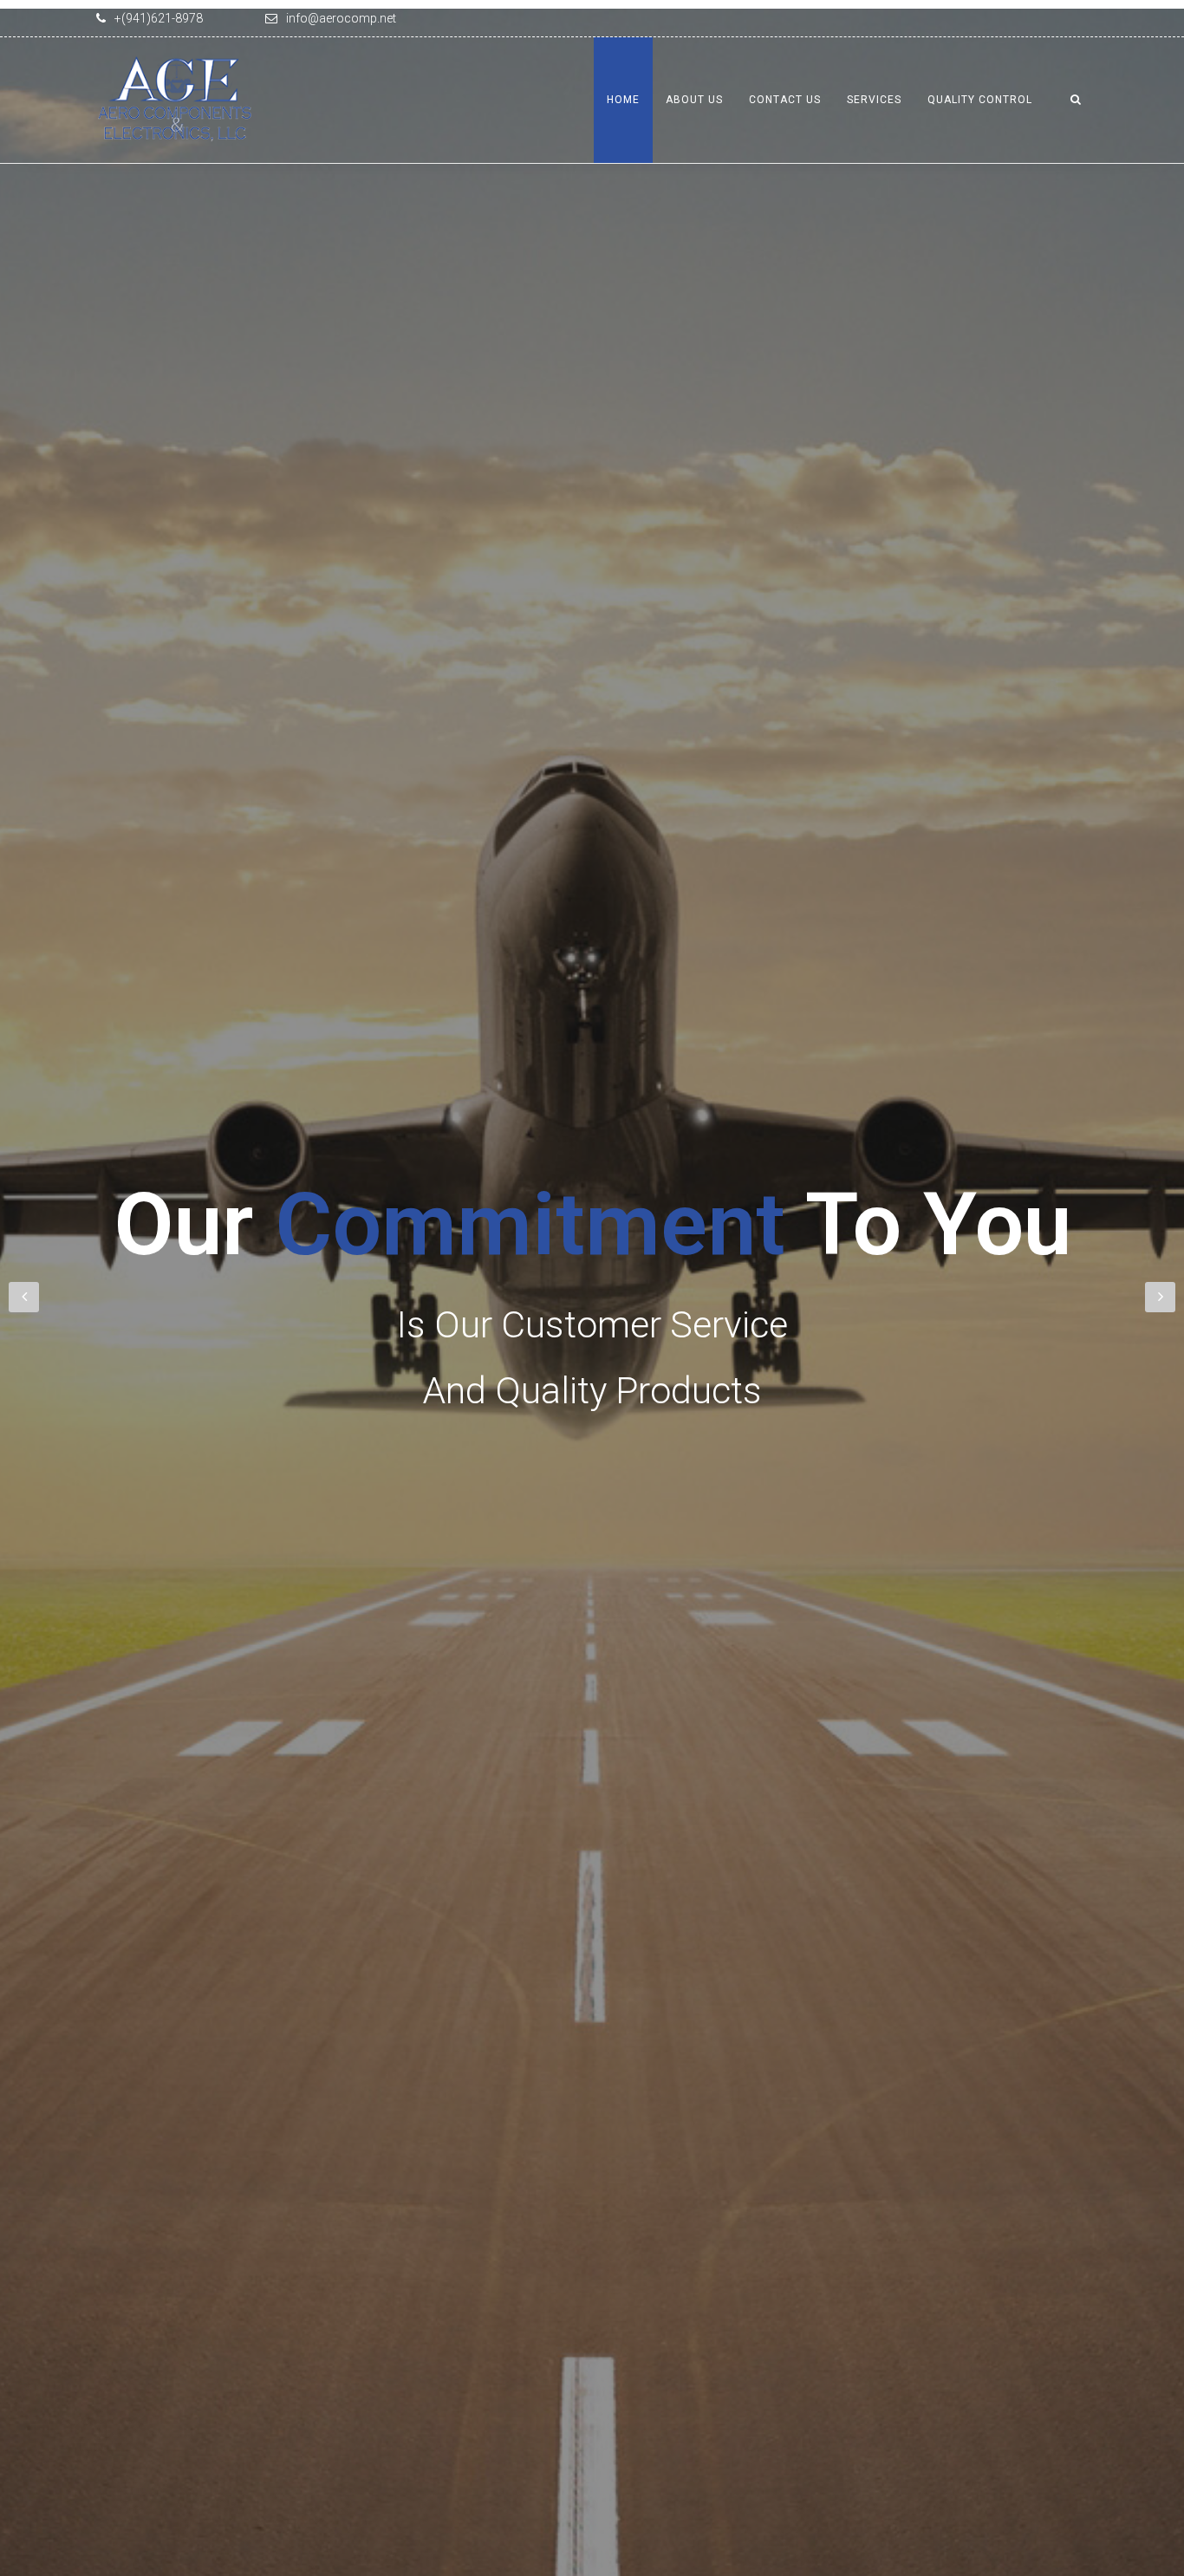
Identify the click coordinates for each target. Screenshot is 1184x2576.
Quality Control (980, 100)
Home (623, 100)
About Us (694, 100)
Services (874, 100)
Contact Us (785, 100)
